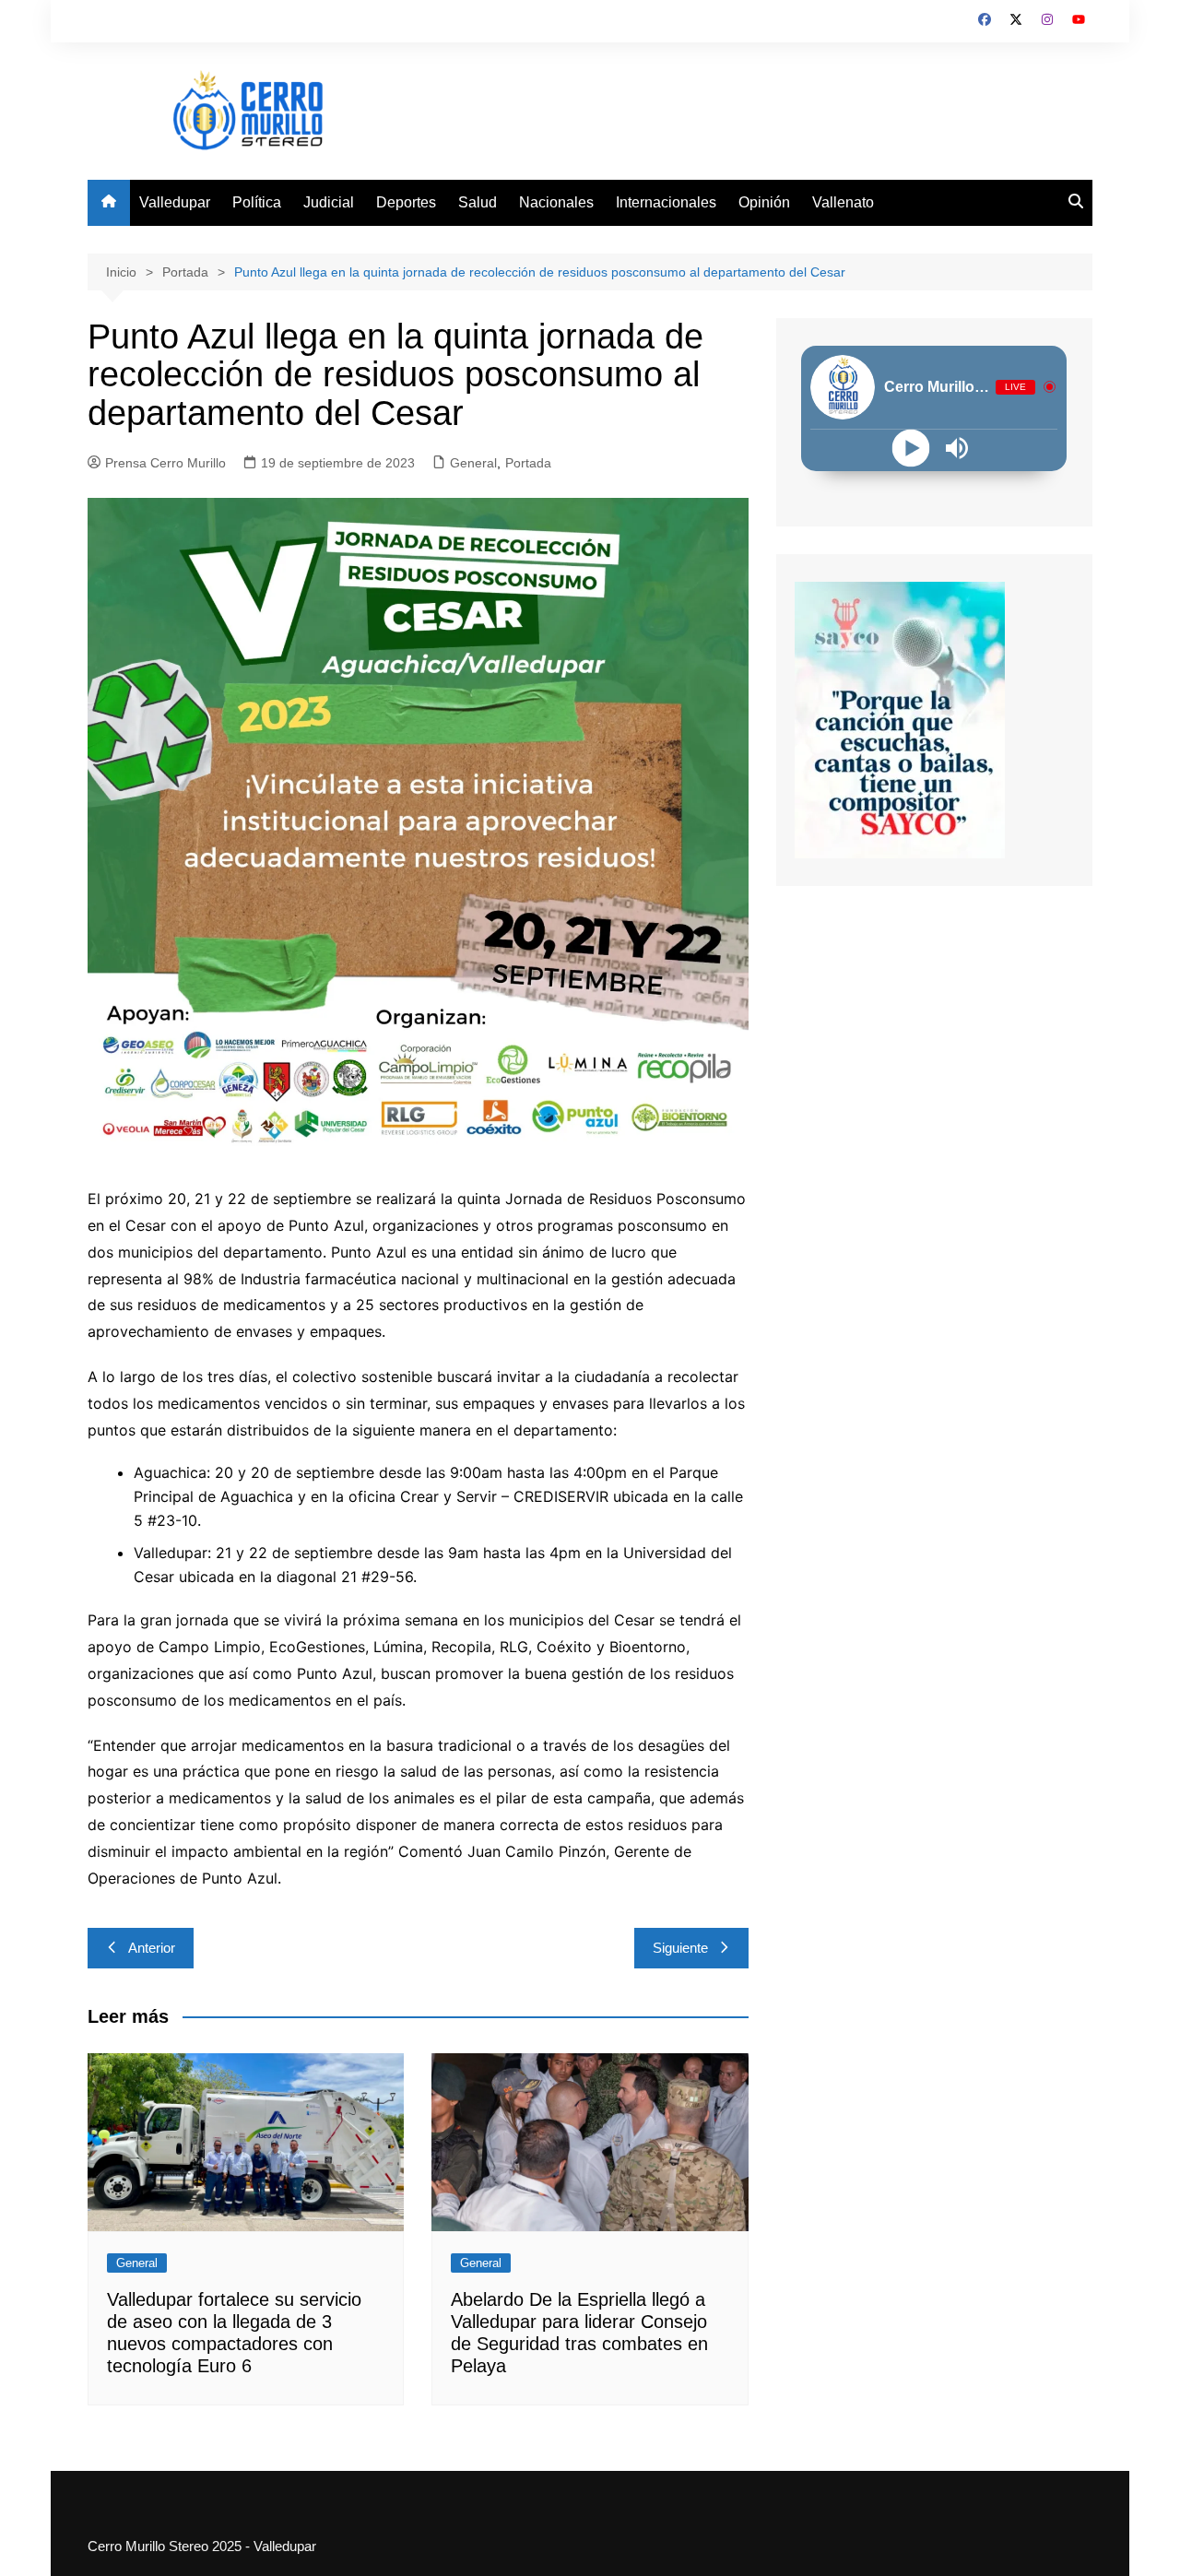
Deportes (406, 202)
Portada (528, 463)
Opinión (764, 202)
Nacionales (556, 202)
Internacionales (666, 202)
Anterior (152, 1948)
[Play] (911, 448)
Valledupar (175, 202)
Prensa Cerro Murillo (165, 463)
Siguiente (680, 1948)
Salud (478, 202)
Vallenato (843, 202)
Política (257, 202)
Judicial (329, 202)
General (473, 463)
